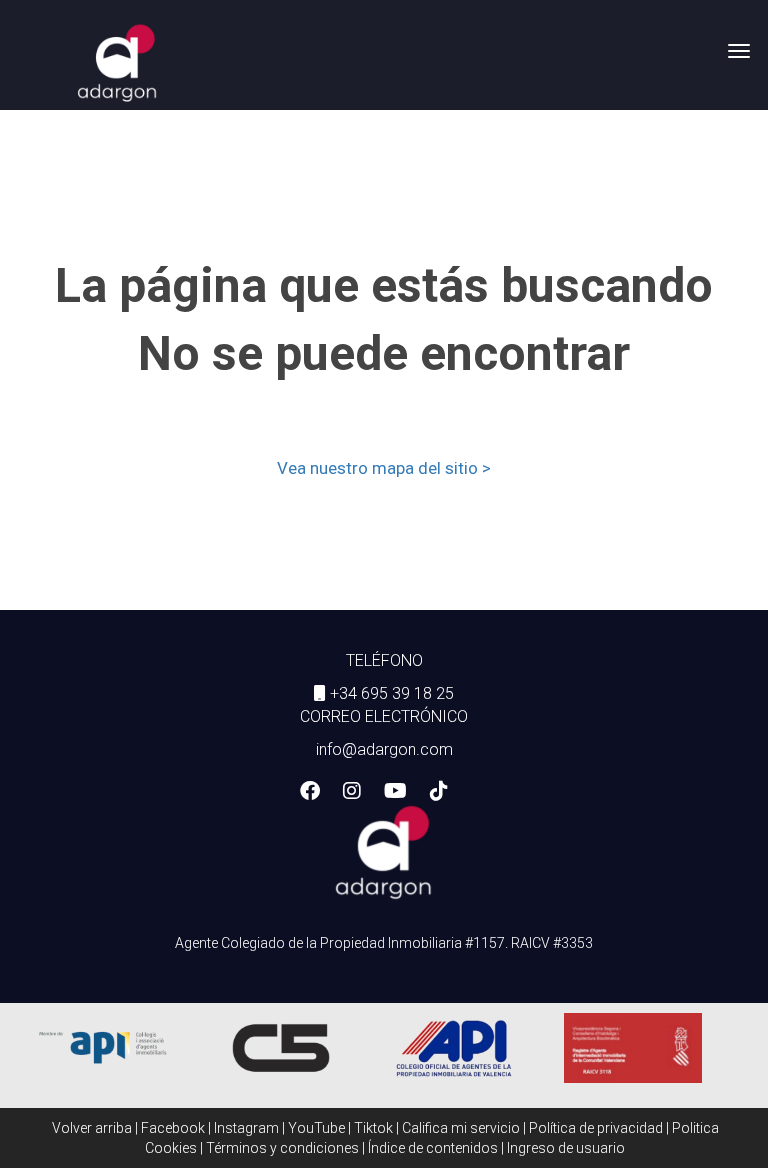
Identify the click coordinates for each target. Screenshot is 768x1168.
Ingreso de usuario (566, 1148)
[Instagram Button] (352, 793)
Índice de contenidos (433, 1148)
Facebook (173, 1128)
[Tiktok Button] (439, 793)
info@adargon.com (384, 749)
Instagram (246, 1128)
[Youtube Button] (395, 793)
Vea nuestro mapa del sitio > (384, 468)
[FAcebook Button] (310, 793)
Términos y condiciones (282, 1148)
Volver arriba (92, 1128)
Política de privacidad (596, 1128)
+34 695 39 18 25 (392, 693)
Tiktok (373, 1128)
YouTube (316, 1128)
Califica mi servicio (461, 1128)
